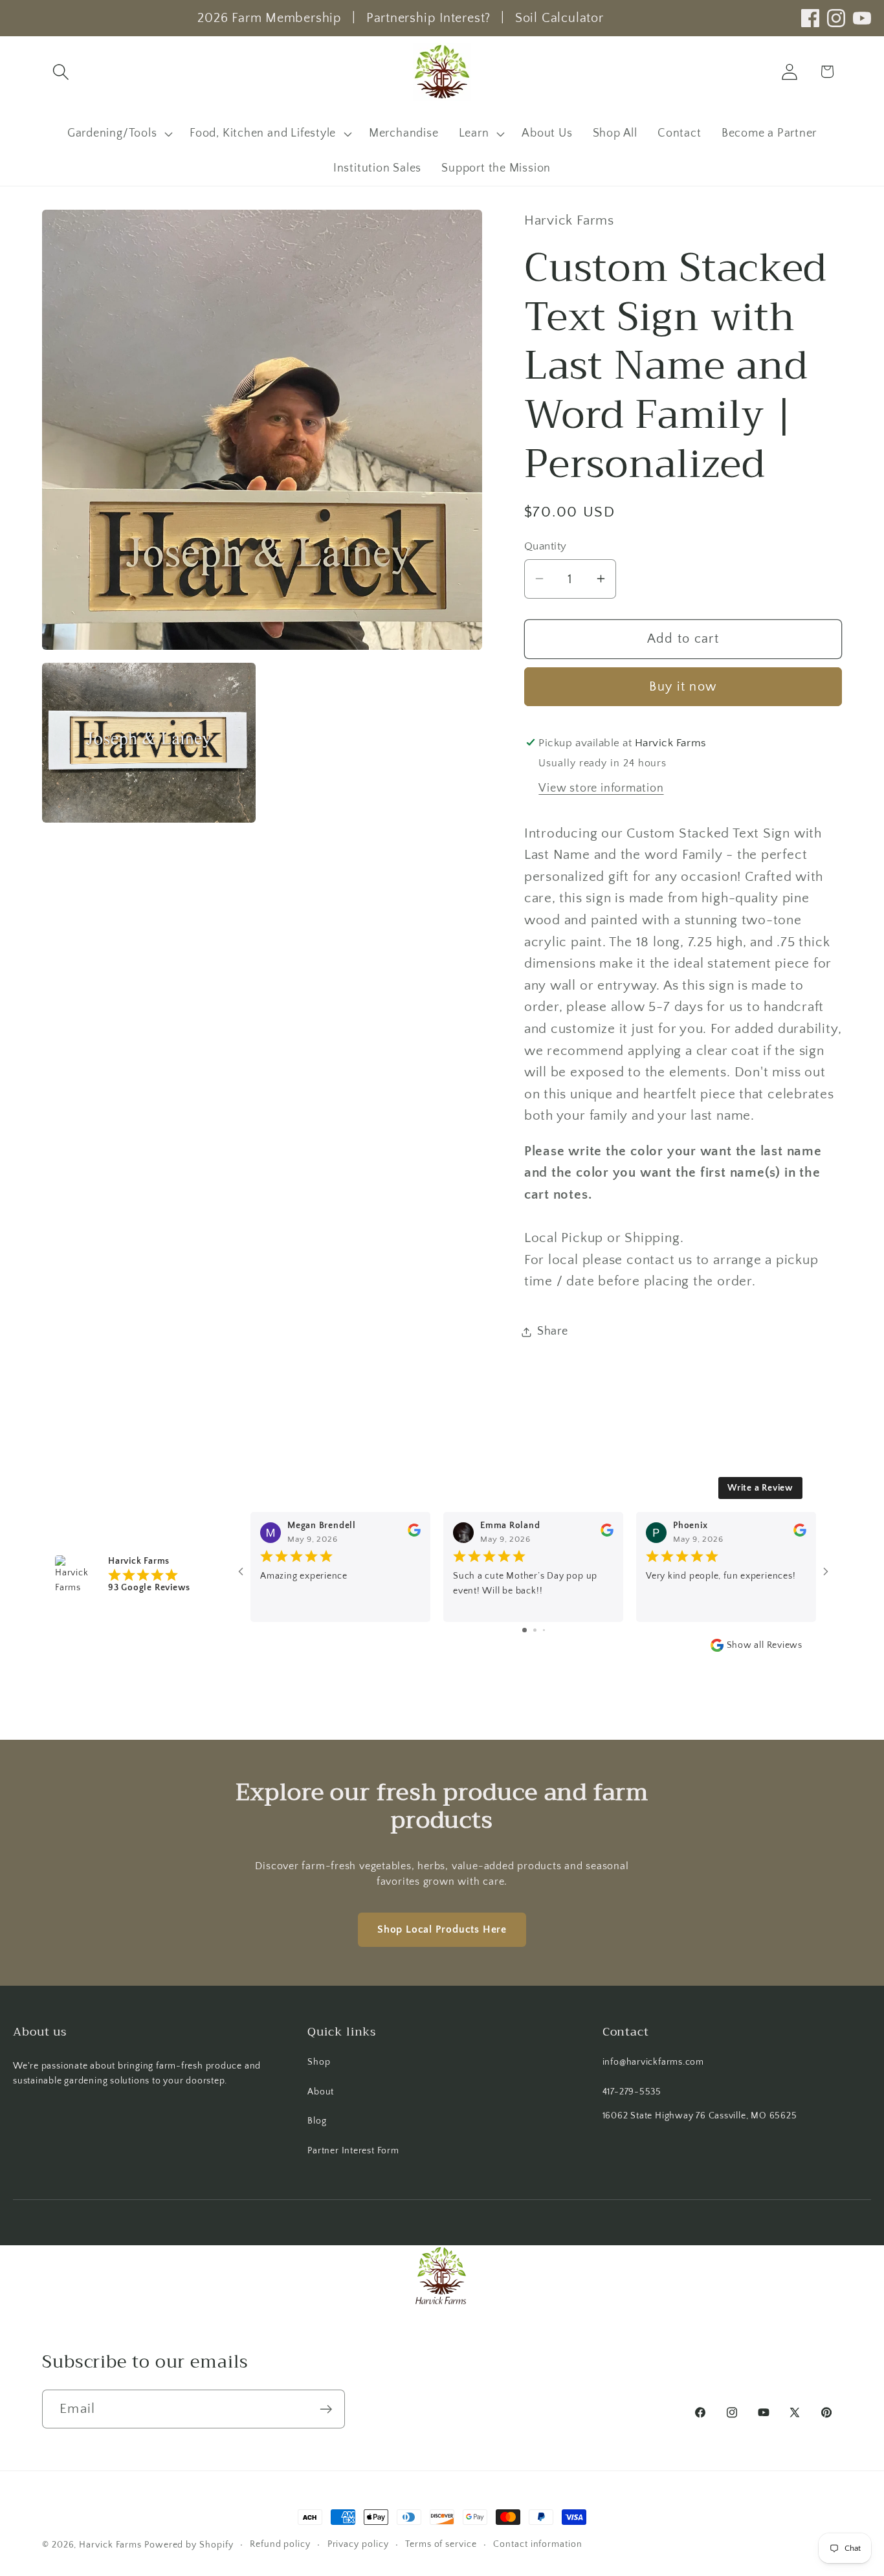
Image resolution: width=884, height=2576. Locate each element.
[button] (61, 72)
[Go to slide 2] (535, 1630)
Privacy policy (358, 2544)
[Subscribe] (326, 2409)
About (321, 2092)
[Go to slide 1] (525, 1630)
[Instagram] (836, 18)
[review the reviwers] (414, 1534)
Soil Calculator (559, 18)
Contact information (537, 2544)
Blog (317, 2121)
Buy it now (683, 687)
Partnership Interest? (428, 18)
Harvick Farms (112, 2545)
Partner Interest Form (353, 2151)
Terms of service (441, 2544)
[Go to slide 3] (544, 1630)
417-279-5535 (632, 2092)
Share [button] (553, 1331)
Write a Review (760, 1488)
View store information (601, 788)
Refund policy (280, 2544)
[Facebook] (810, 18)
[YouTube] (862, 18)
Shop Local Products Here (442, 1929)
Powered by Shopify (189, 2545)
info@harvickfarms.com (653, 2062)
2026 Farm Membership (270, 18)
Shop (319, 2062)
